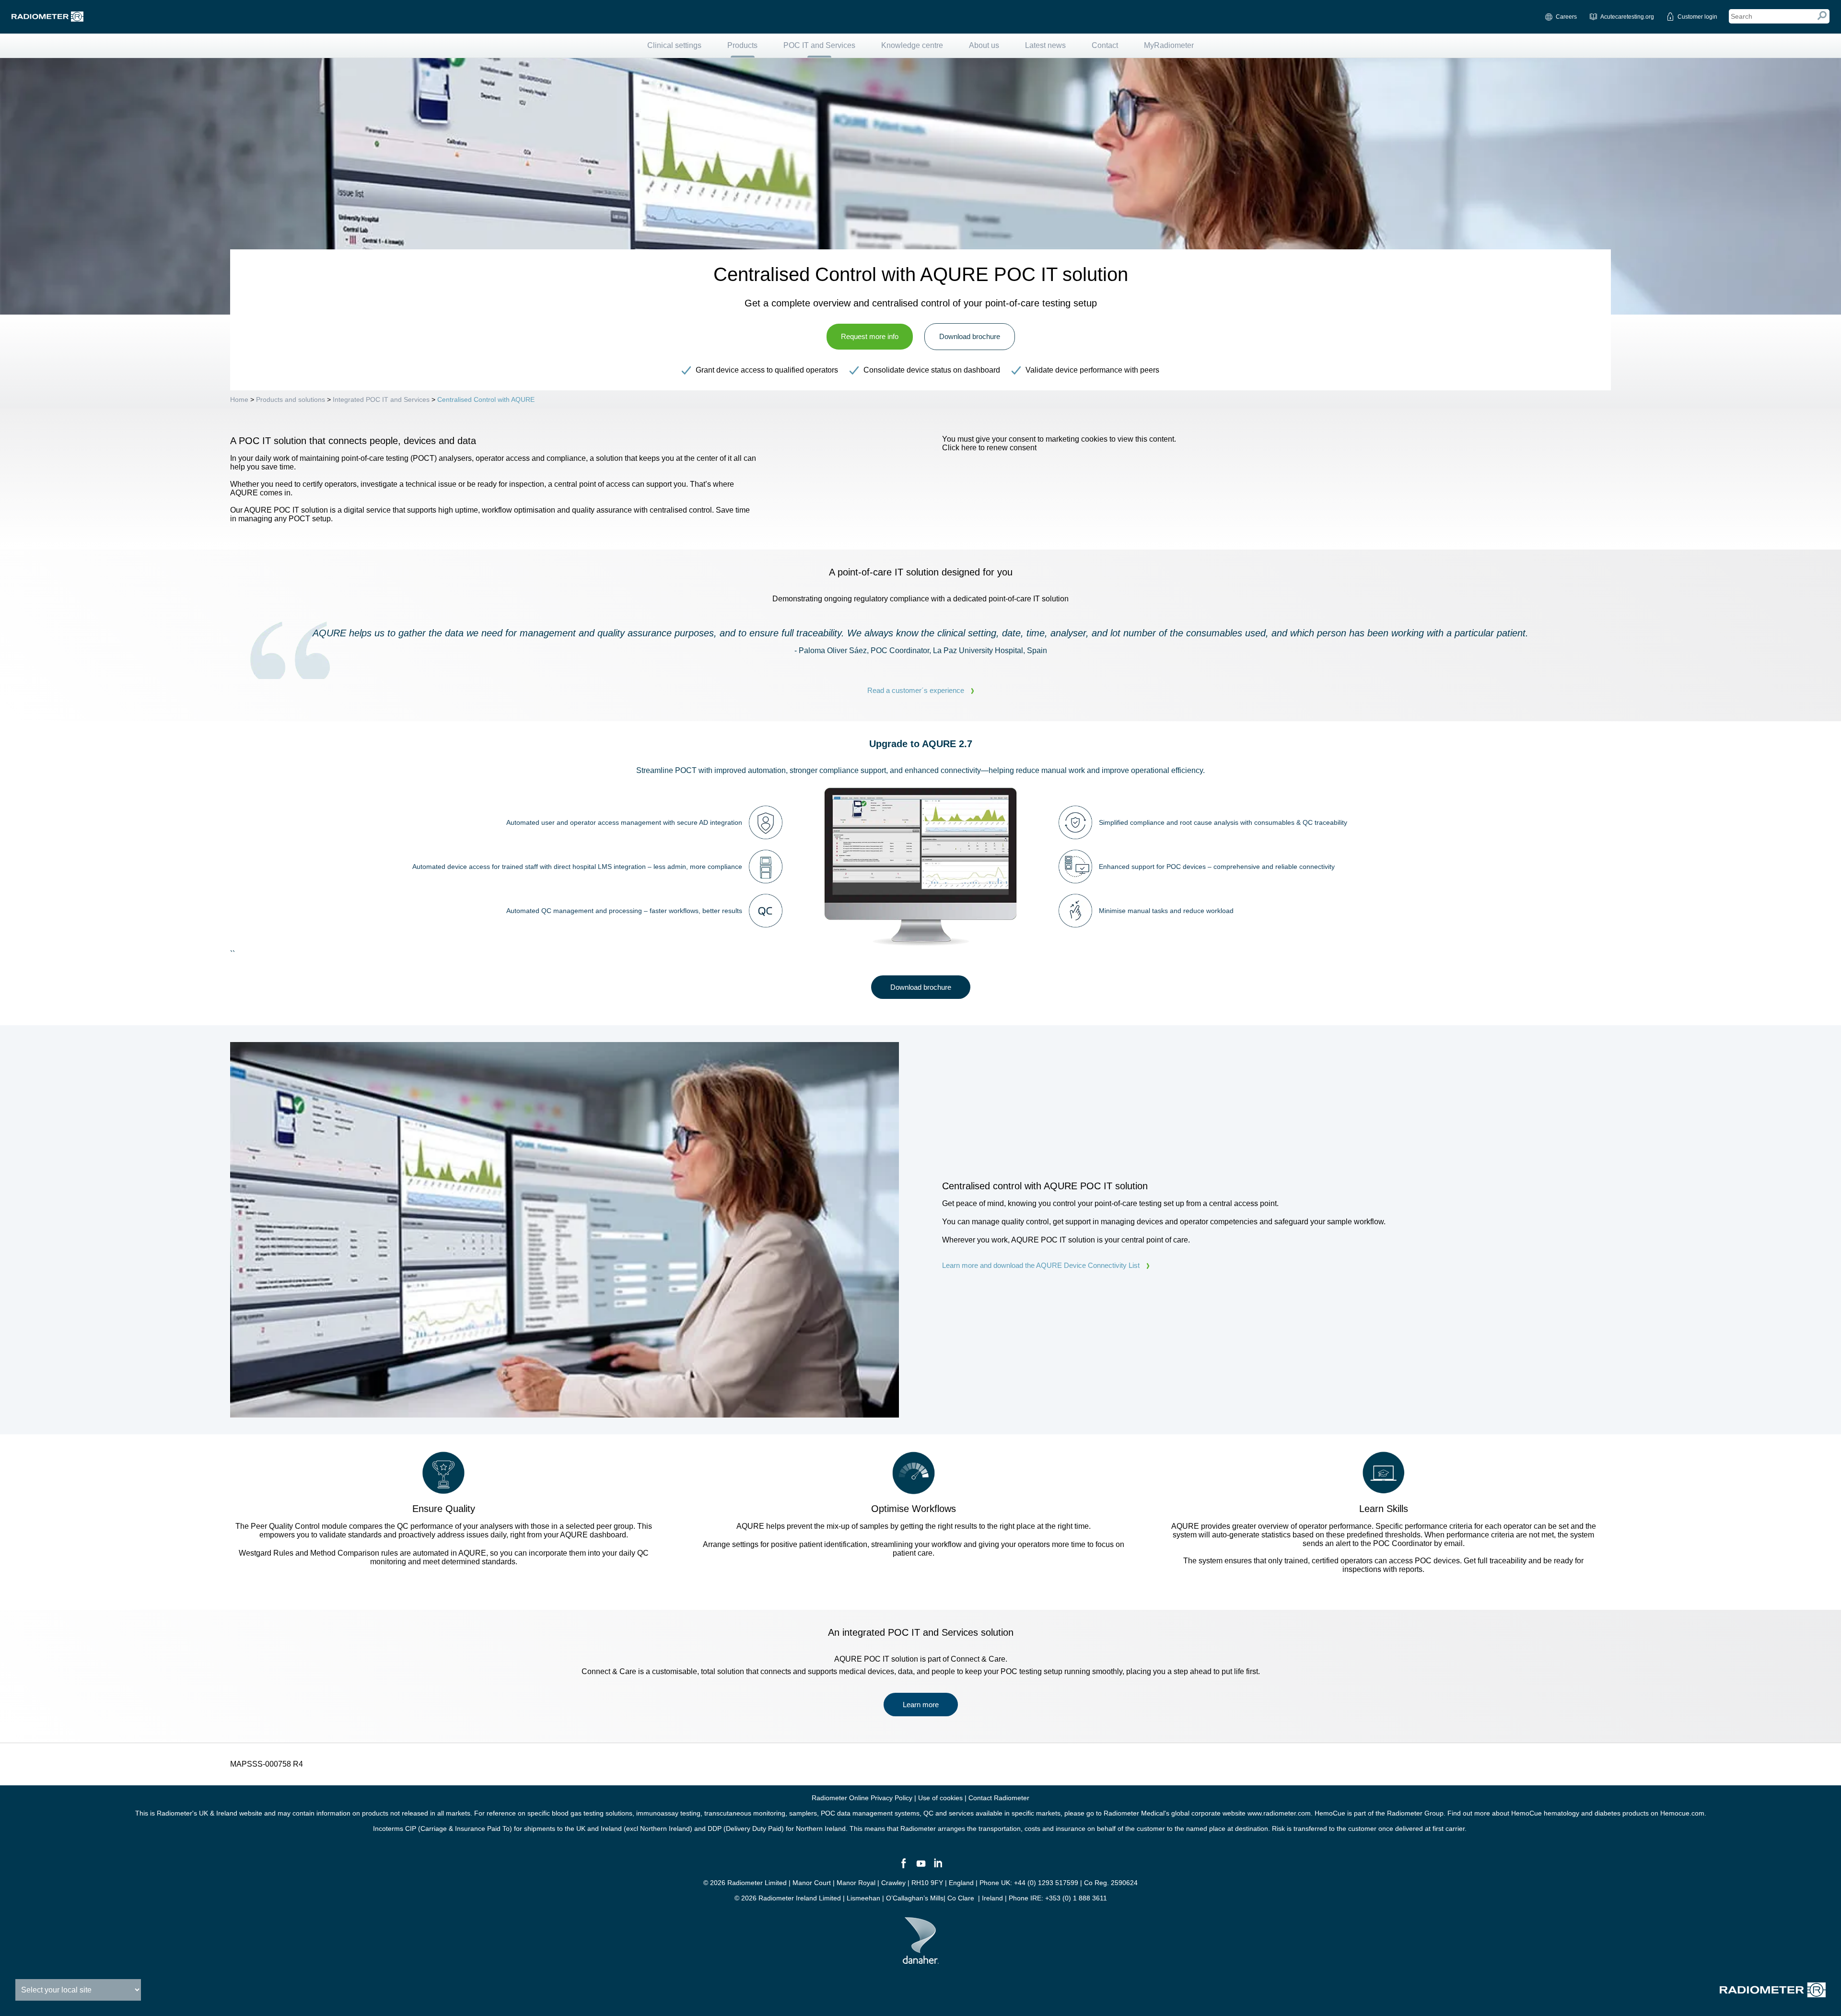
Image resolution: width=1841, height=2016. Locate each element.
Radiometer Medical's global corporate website (1175, 1813)
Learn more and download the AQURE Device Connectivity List (1041, 1265)
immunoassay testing (668, 1813)
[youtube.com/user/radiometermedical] (920, 1867)
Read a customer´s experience (916, 690)
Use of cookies (940, 1798)
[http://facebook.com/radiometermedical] (903, 1867)
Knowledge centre (912, 45)
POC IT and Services (819, 45)
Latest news (1045, 45)
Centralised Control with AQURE (486, 399)
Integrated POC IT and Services (382, 399)
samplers (803, 1813)
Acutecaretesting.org (1627, 17)
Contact (1105, 45)
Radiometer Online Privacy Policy (862, 1798)
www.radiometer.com (1279, 1813)
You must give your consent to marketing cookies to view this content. (1059, 443)
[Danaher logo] (921, 1960)
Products (742, 45)
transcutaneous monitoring (745, 1813)
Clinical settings (674, 45)
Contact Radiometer (999, 1798)
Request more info (870, 336)
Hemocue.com (1682, 1813)
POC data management (857, 1813)
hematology (1561, 1813)
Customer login (1697, 17)
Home (239, 399)
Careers (1566, 17)
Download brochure (970, 336)
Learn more (921, 1705)
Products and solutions (291, 399)
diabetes (1608, 1813)
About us (984, 45)
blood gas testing (578, 1813)
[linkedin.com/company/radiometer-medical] (938, 1867)
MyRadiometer (1169, 45)
